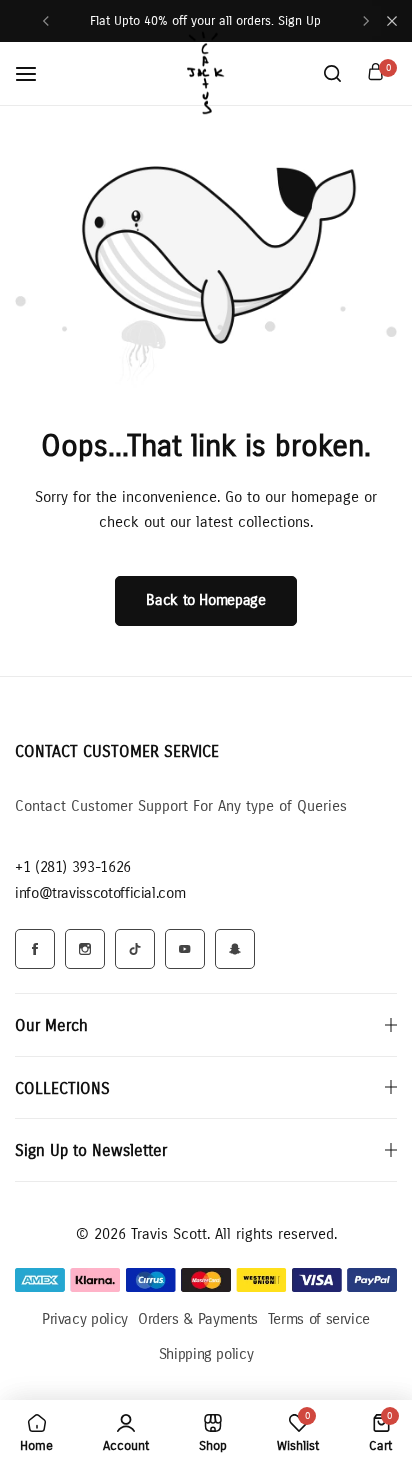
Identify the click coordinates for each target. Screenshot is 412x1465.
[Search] (332, 74)
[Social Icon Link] (35, 949)
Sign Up (299, 21)
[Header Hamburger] (36, 73)
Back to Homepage (205, 600)
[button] (46, 21)
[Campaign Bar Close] (392, 21)
